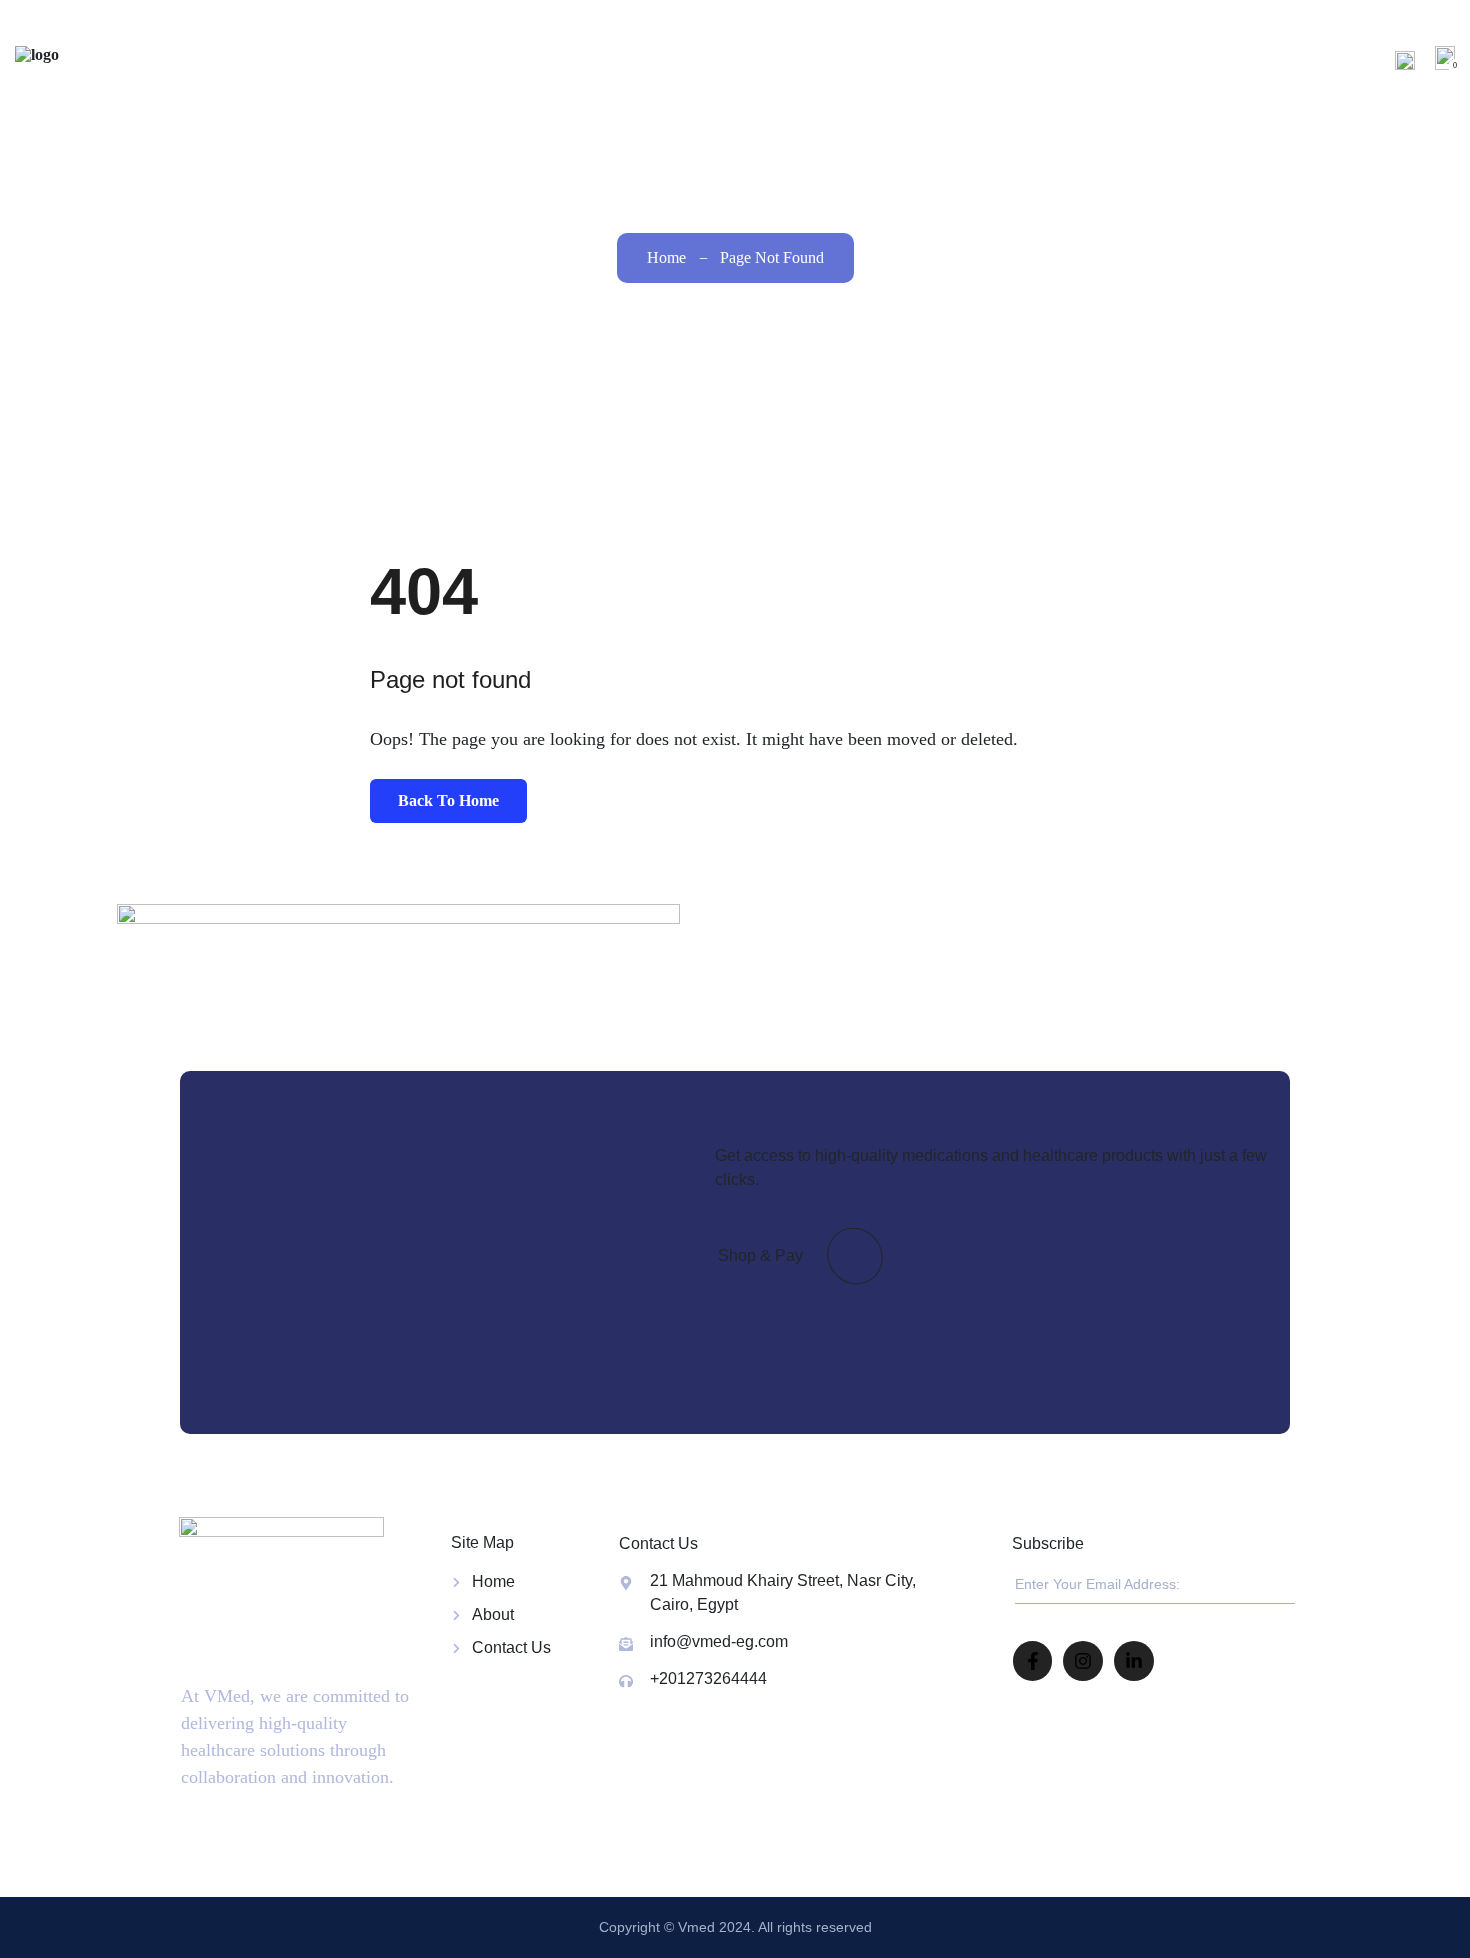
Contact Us (1325, 59)
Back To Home (448, 800)
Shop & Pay (760, 1255)
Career (1216, 59)
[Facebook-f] (1033, 1661)
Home (967, 59)
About (1042, 59)
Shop (1128, 59)
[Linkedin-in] (1134, 1661)
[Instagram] (1083, 1661)
